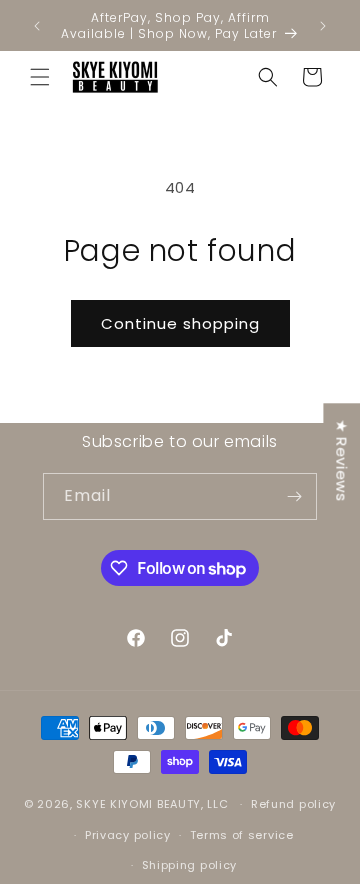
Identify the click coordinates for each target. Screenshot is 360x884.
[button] (40, 77)
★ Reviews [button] (341, 460)
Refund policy (293, 804)
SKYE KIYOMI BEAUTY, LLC (152, 804)
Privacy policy (128, 835)
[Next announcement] (323, 26)
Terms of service (242, 835)
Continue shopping (180, 323)
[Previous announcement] (37, 26)
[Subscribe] (294, 496)
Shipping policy (190, 865)
